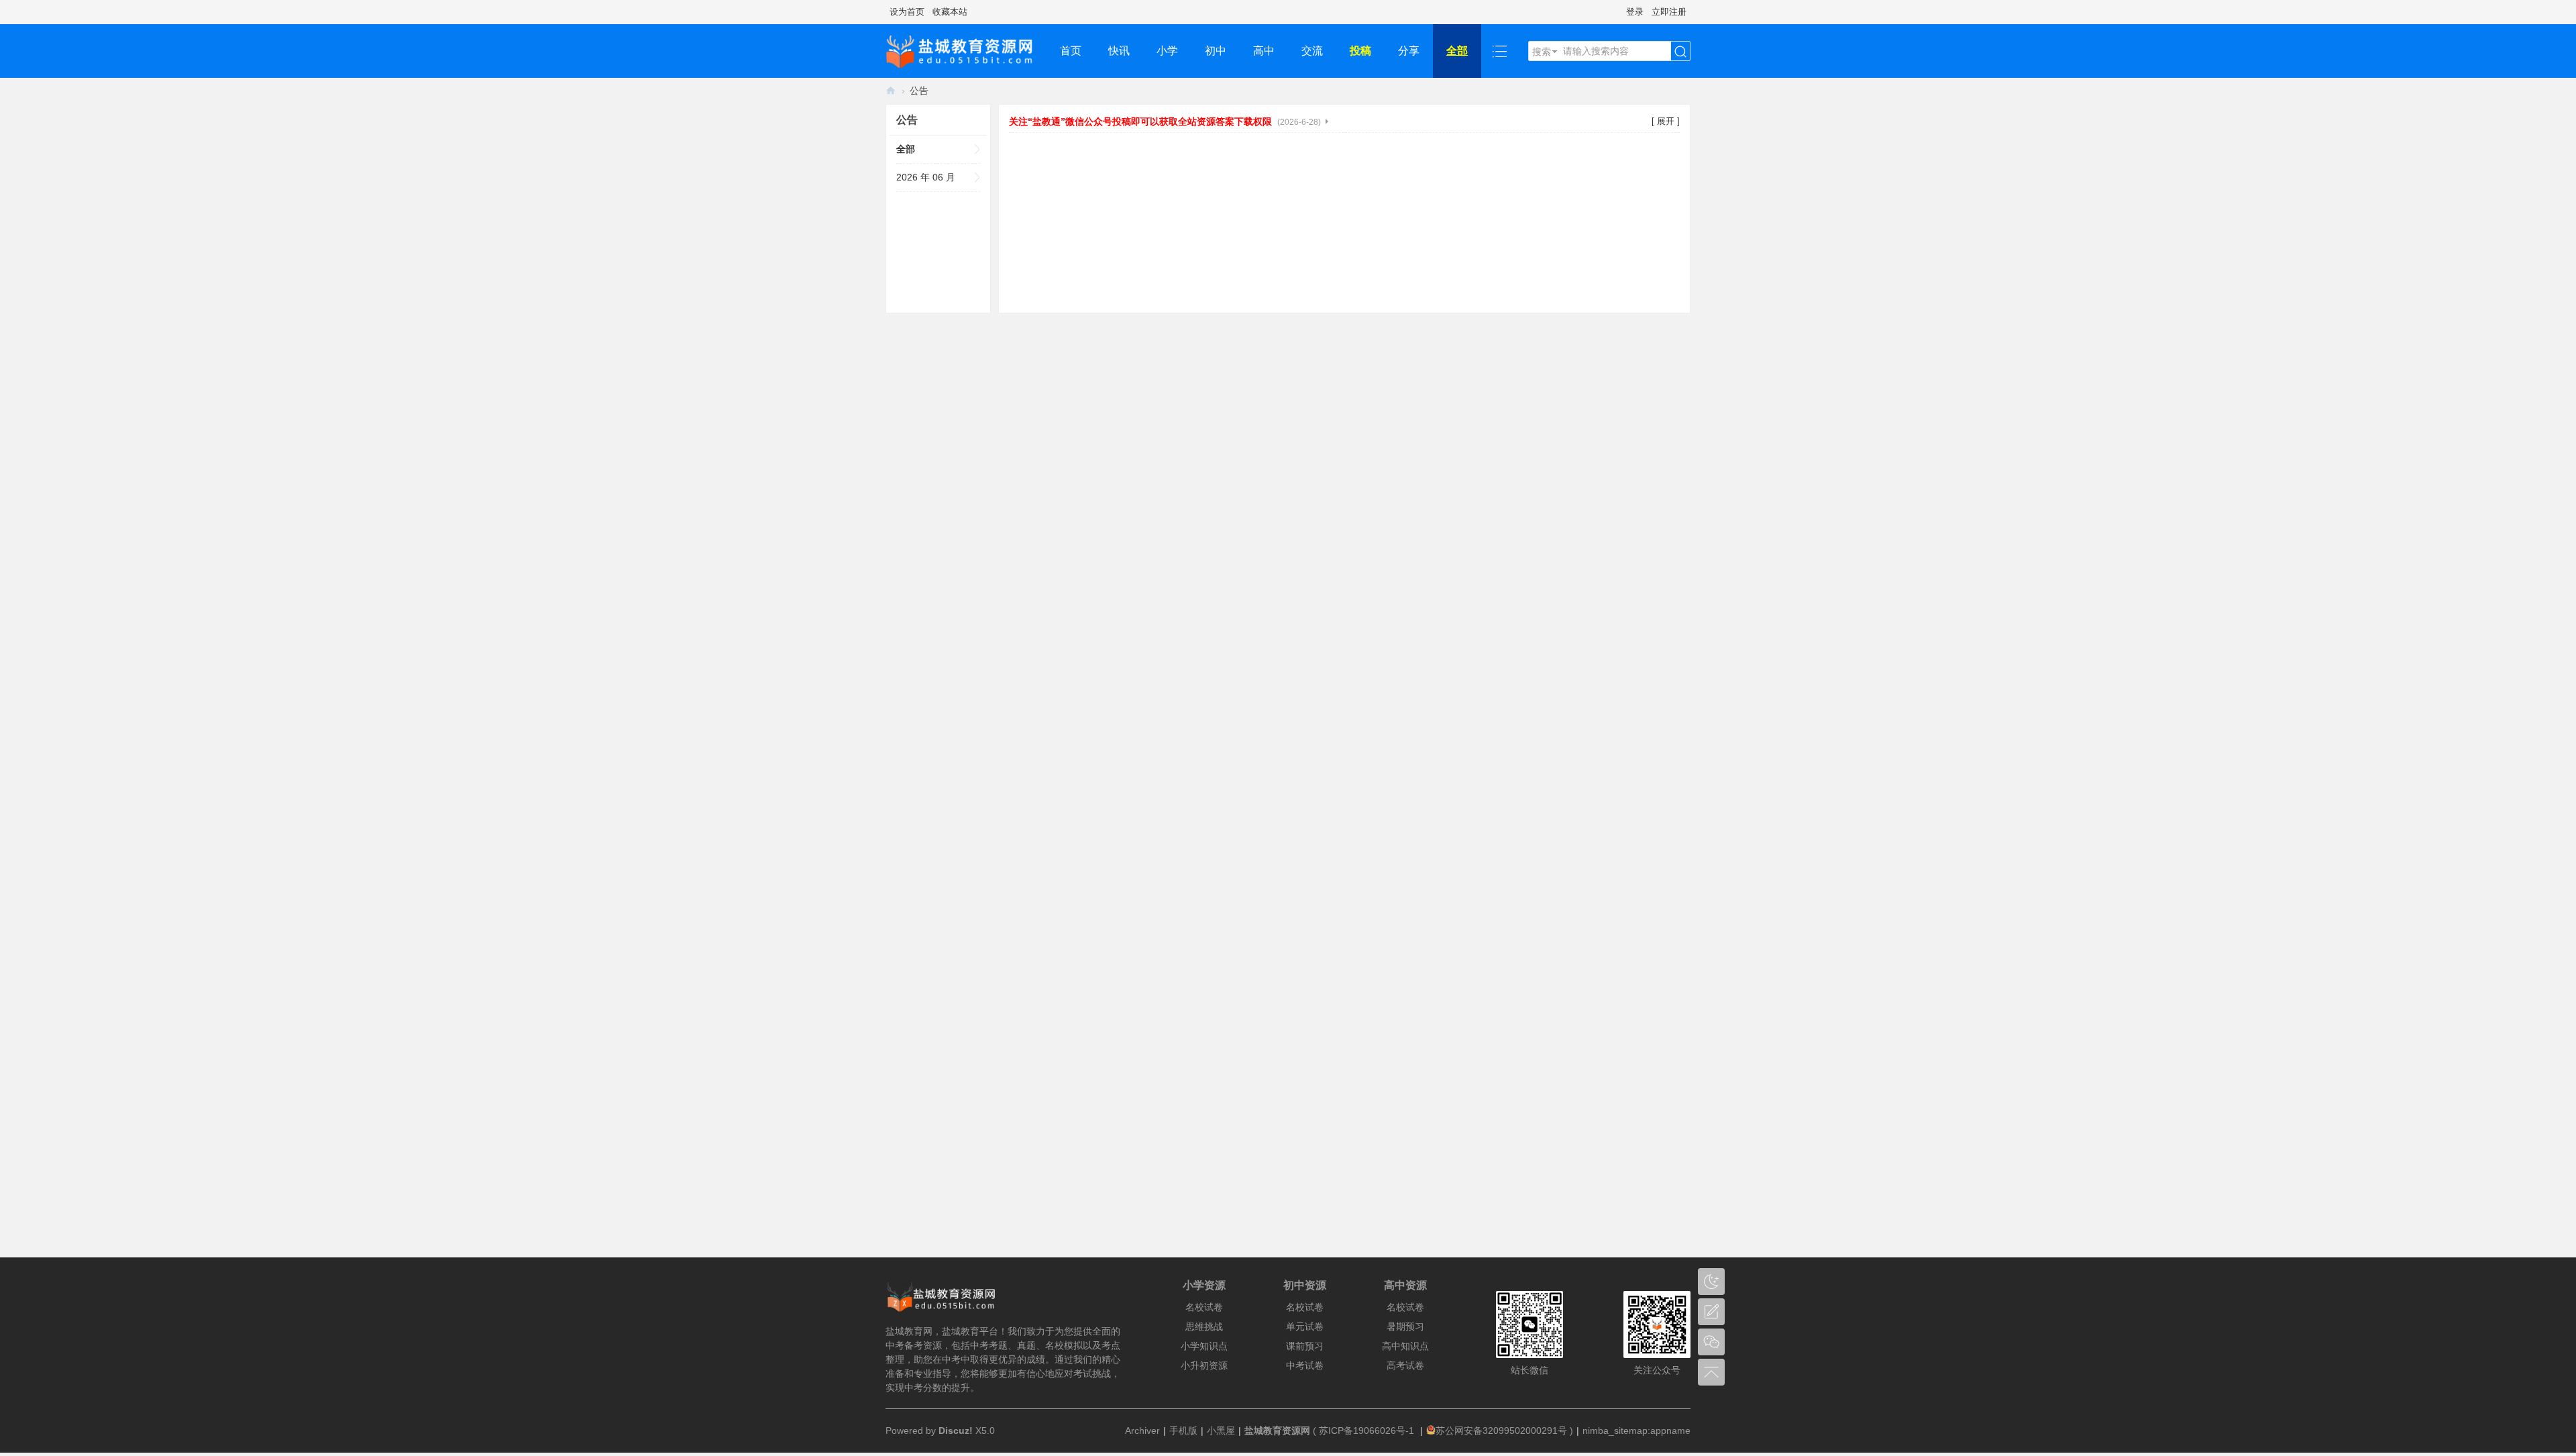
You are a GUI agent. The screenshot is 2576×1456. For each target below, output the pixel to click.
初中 (1216, 51)
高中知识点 (1405, 1346)
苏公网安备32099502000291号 (1501, 1431)
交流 (1312, 51)
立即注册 (1669, 12)
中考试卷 (1305, 1365)
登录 (1635, 12)
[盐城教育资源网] (966, 51)
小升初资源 (1204, 1365)
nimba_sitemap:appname (1636, 1431)
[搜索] (1680, 52)
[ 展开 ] (1666, 121)
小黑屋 (1221, 1431)
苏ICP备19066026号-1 (1368, 1431)
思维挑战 (1204, 1327)
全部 (1457, 51)
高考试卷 (1405, 1365)
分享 (1409, 51)
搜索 (1542, 52)
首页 (1071, 51)
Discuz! (956, 1431)
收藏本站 (950, 12)
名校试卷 (1204, 1307)
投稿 (1360, 51)
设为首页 (907, 12)
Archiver (1142, 1431)
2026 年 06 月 (926, 177)
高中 (1264, 51)
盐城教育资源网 (891, 91)
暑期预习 (1405, 1327)
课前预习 (1305, 1346)
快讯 (1119, 51)
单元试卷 (1305, 1327)
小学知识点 (1204, 1346)
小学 (1167, 51)
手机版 (1183, 1431)
